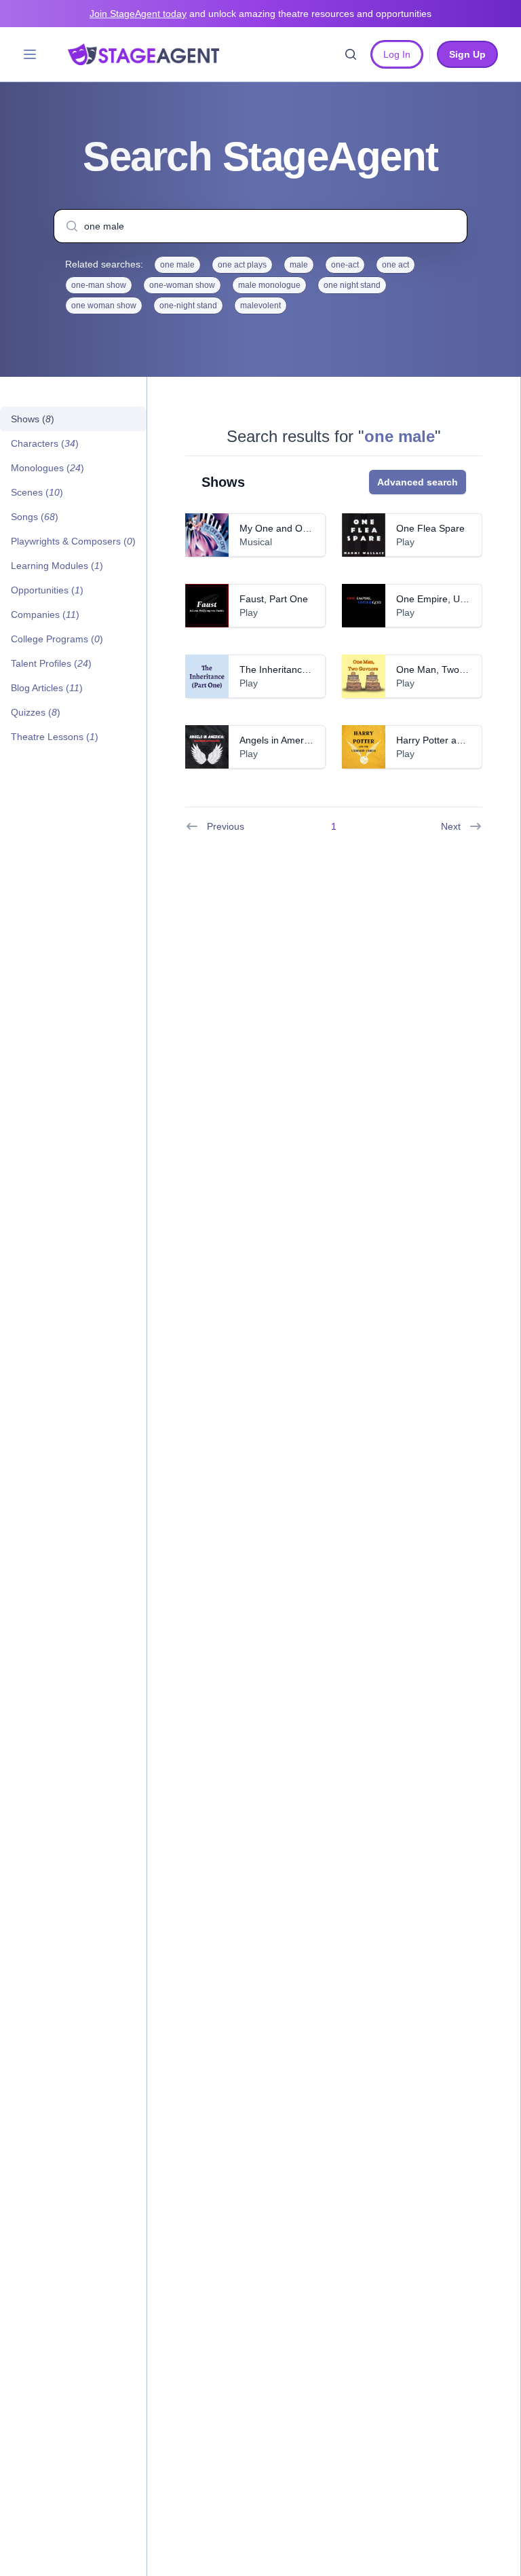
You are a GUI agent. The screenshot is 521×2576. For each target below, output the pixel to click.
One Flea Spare (430, 528)
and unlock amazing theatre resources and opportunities (260, 14)
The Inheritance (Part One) (297, 669)
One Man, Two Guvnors (447, 669)
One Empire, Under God (448, 599)
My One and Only (277, 528)
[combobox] (260, 226)
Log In (397, 54)
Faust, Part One (274, 599)
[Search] (351, 54)
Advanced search (418, 482)
